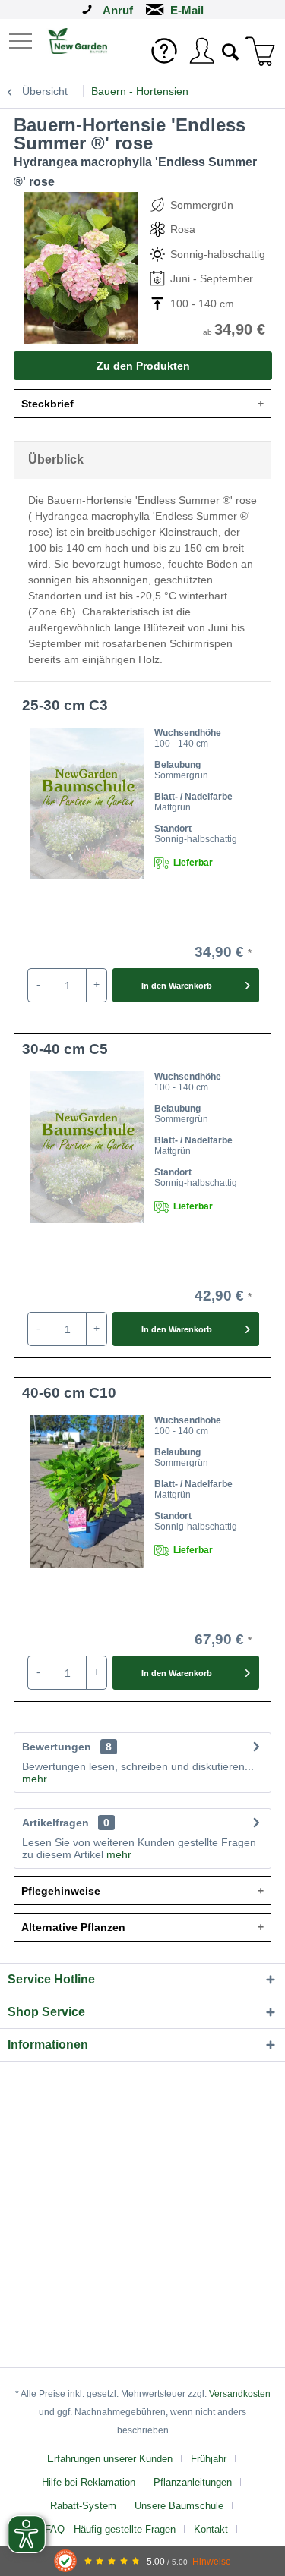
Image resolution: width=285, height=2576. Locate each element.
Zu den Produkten (143, 366)
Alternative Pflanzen (73, 1927)
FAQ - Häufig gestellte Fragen (110, 2529)
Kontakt (211, 2529)
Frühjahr (209, 2459)
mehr (35, 1779)
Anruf (118, 10)
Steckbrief (47, 404)
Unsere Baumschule (179, 2506)
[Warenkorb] (261, 51)
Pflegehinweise (61, 1891)
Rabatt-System (83, 2506)
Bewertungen (57, 1747)
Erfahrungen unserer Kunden (110, 2459)
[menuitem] (22, 40)
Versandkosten (240, 2394)
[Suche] (231, 50)
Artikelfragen (66, 1823)
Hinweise (212, 2561)
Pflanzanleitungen (193, 2482)
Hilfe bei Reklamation (89, 2482)
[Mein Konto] (201, 51)
